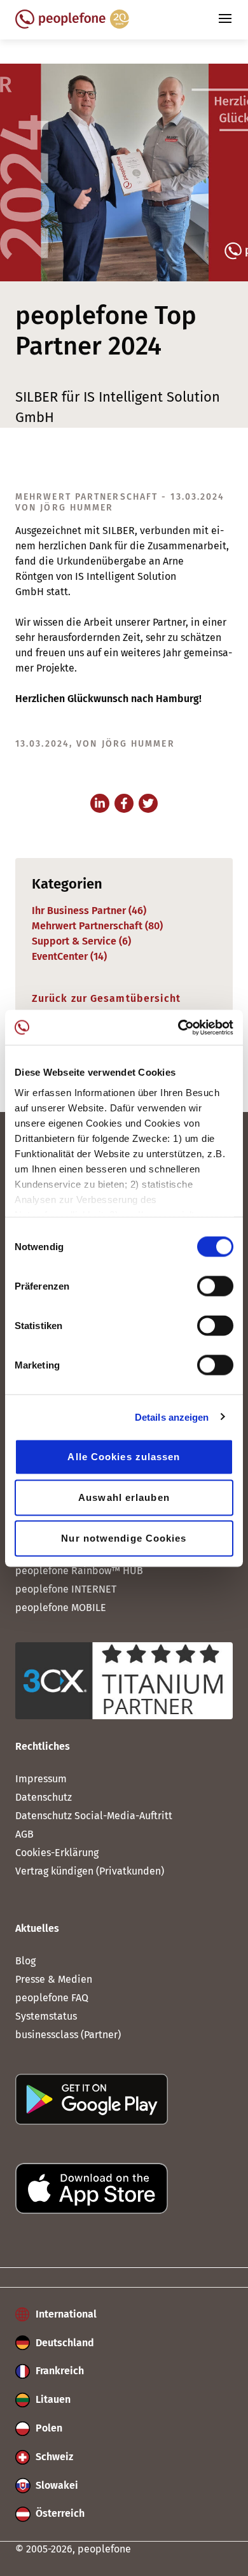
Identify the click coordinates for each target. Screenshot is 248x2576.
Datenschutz (44, 1797)
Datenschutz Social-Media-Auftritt (94, 1816)
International (65, 2314)
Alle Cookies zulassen (124, 1457)
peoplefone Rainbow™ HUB (79, 1571)
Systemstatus (46, 2016)
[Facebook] (124, 803)
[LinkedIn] (100, 803)
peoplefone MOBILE (61, 1608)
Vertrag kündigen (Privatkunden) (90, 1871)
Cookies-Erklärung (57, 1853)
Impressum (41, 1779)
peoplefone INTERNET (66, 1589)
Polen (48, 2428)
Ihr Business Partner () (89, 911)
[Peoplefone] (72, 25)
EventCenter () (69, 956)
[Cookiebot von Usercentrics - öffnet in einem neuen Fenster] (178, 1027)
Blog (25, 1961)
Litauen (52, 2399)
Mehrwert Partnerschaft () (97, 926)
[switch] (215, 1286)
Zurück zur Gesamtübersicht (107, 998)
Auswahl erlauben (124, 1497)
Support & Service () (81, 941)
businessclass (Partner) (68, 2035)
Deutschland (64, 2343)
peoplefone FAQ (52, 1998)
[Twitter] (148, 803)
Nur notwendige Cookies (124, 1538)
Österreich (59, 2513)
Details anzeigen (172, 1417)
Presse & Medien (54, 1979)
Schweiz (53, 2457)
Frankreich (59, 2371)
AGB (24, 1834)
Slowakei (56, 2485)
